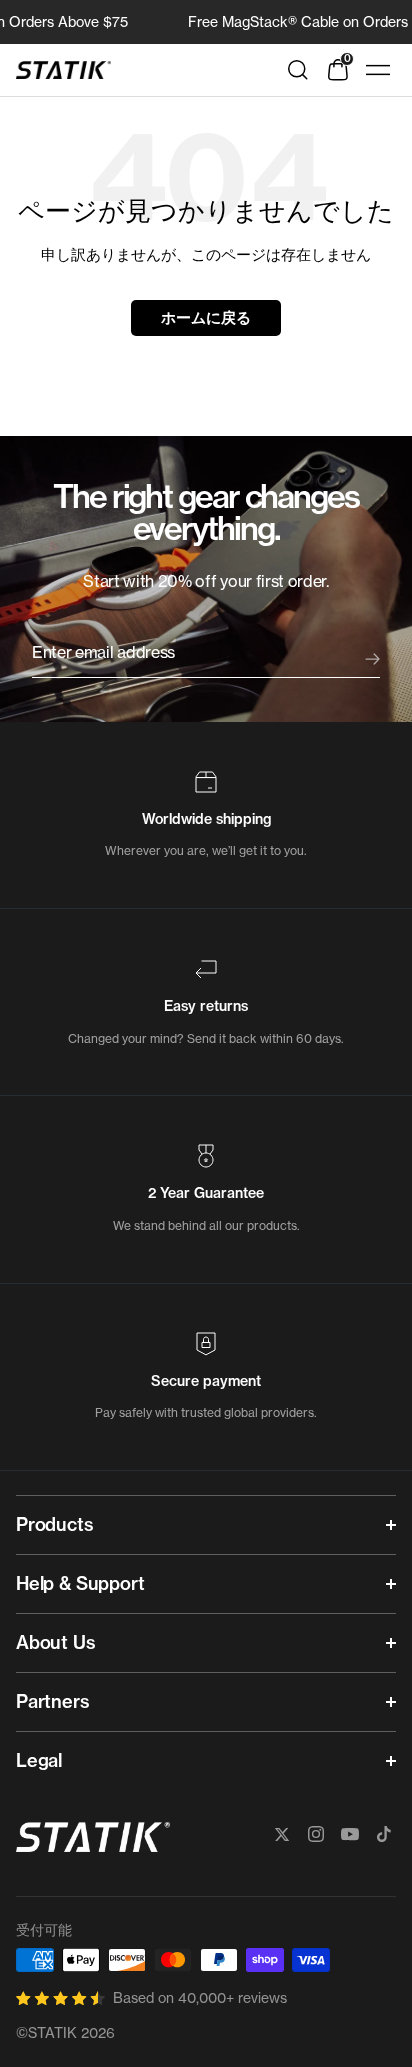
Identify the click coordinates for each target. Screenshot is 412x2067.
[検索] (298, 70)
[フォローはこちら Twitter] (282, 1834)
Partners (53, 1701)
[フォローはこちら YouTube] (350, 1834)
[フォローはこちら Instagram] (316, 1834)
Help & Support (80, 1583)
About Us (56, 1642)
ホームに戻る (205, 317)
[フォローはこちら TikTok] (384, 1834)
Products (55, 1524)
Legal (39, 1760)
